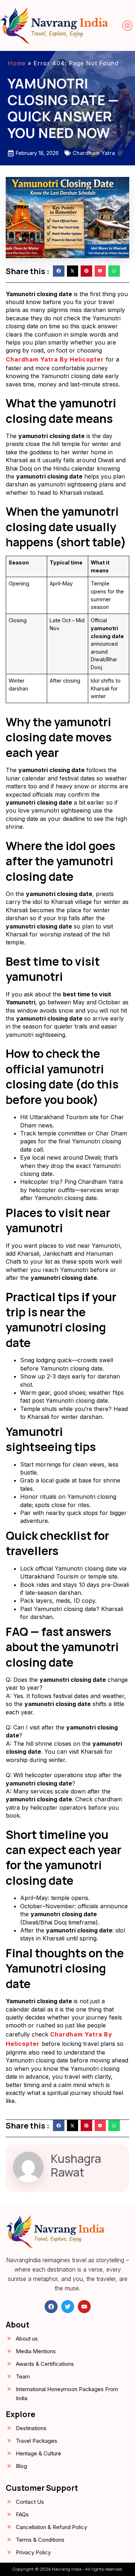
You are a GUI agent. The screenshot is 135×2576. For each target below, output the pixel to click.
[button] (127, 26)
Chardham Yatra (94, 153)
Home (17, 63)
